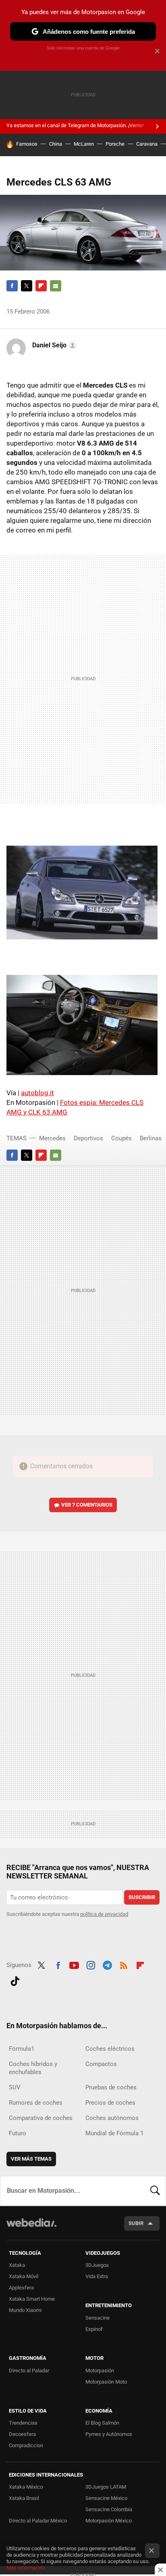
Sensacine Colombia (109, 2509)
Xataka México (26, 2487)
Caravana (147, 144)
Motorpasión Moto (106, 2382)
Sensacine (98, 2318)
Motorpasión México (109, 2521)
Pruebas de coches (111, 2087)
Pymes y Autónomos (109, 2434)
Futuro (18, 2133)
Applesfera (21, 2288)
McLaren (84, 144)
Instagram (91, 1964)
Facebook (12, 286)
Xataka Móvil (24, 2276)
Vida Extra (97, 2276)
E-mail (56, 286)
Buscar (155, 2191)
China (56, 144)
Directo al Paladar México (38, 2521)
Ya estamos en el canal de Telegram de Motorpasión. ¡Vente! (75, 125)
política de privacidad (104, 1914)
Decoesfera (22, 2434)
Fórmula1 (22, 2049)
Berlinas (151, 1138)
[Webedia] (31, 2228)
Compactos (101, 2064)
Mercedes (52, 1138)
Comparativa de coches (41, 2118)
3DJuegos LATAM (106, 2487)
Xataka (17, 2265)
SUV (15, 2087)
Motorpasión (100, 2371)
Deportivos (88, 1138)
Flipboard (41, 286)
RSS (124, 1964)
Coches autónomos (112, 2118)
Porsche (115, 144)
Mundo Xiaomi (25, 2310)
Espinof (94, 2329)
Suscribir (142, 1897)
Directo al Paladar (29, 2371)
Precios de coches (110, 2103)
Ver (87, 1505)
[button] (53, 345)
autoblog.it (37, 1093)
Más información (26, 2568)
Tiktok (15, 1980)
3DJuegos (97, 2265)
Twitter (27, 286)
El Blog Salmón (102, 2423)
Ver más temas (31, 2159)
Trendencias (23, 2423)
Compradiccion (26, 2445)
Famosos (27, 144)
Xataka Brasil (24, 2498)
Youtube (74, 1964)
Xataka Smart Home (32, 2299)
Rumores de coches (36, 2103)
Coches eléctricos (110, 2049)
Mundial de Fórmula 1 (114, 2133)
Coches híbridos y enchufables (33, 2068)
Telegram (107, 1964)
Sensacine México (106, 2498)
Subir (136, 2223)
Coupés (121, 1138)
